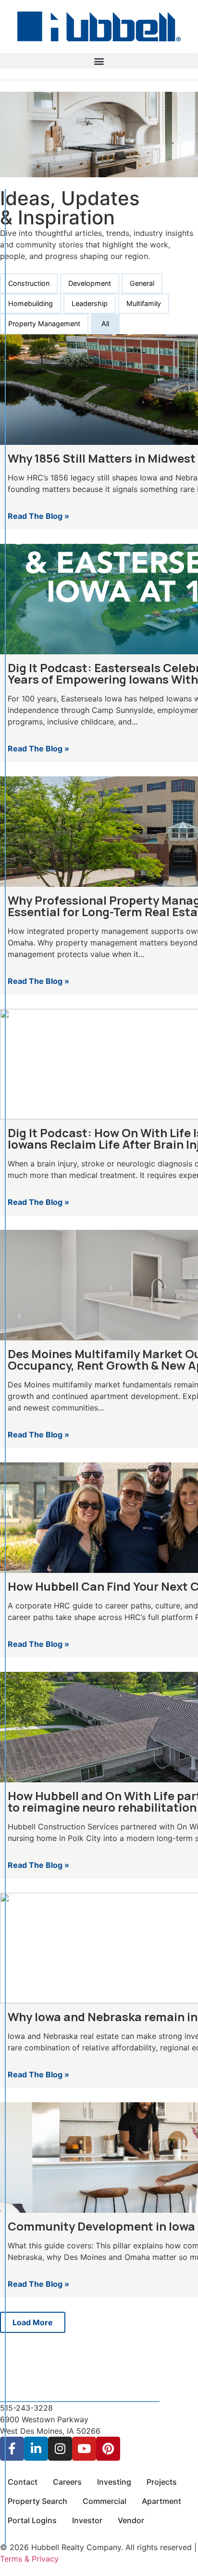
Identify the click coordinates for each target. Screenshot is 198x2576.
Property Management (44, 324)
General (142, 283)
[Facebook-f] (12, 2449)
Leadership (90, 303)
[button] (99, 61)
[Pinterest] (108, 2449)
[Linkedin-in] (36, 2449)
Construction (29, 283)
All (105, 324)
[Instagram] (60, 2449)
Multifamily (144, 303)
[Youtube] (84, 2449)
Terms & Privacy (29, 2559)
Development (90, 283)
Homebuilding (31, 303)
